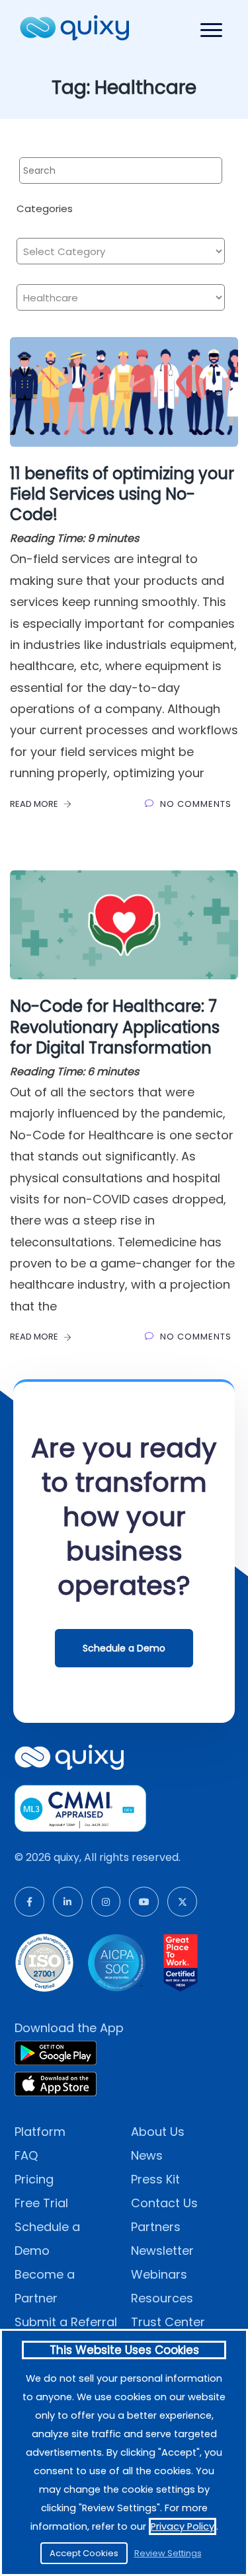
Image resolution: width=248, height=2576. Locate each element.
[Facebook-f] (29, 1902)
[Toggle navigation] (211, 30)
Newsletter (162, 2251)
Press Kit (155, 2179)
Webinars (159, 2274)
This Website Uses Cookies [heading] (124, 2350)
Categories (45, 208)
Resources (162, 2298)
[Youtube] (144, 1902)
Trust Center (168, 2322)
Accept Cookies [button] (84, 2553)
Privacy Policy (183, 2526)
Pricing (34, 2179)
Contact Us (164, 2203)
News (147, 2155)
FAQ (26, 2155)
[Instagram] (106, 1902)
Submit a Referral (66, 2322)
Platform (40, 2132)
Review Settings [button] (168, 2553)
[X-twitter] (182, 1902)
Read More (35, 804)
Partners (156, 2227)
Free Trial (41, 2203)
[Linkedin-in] (68, 1902)
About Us (158, 2132)
